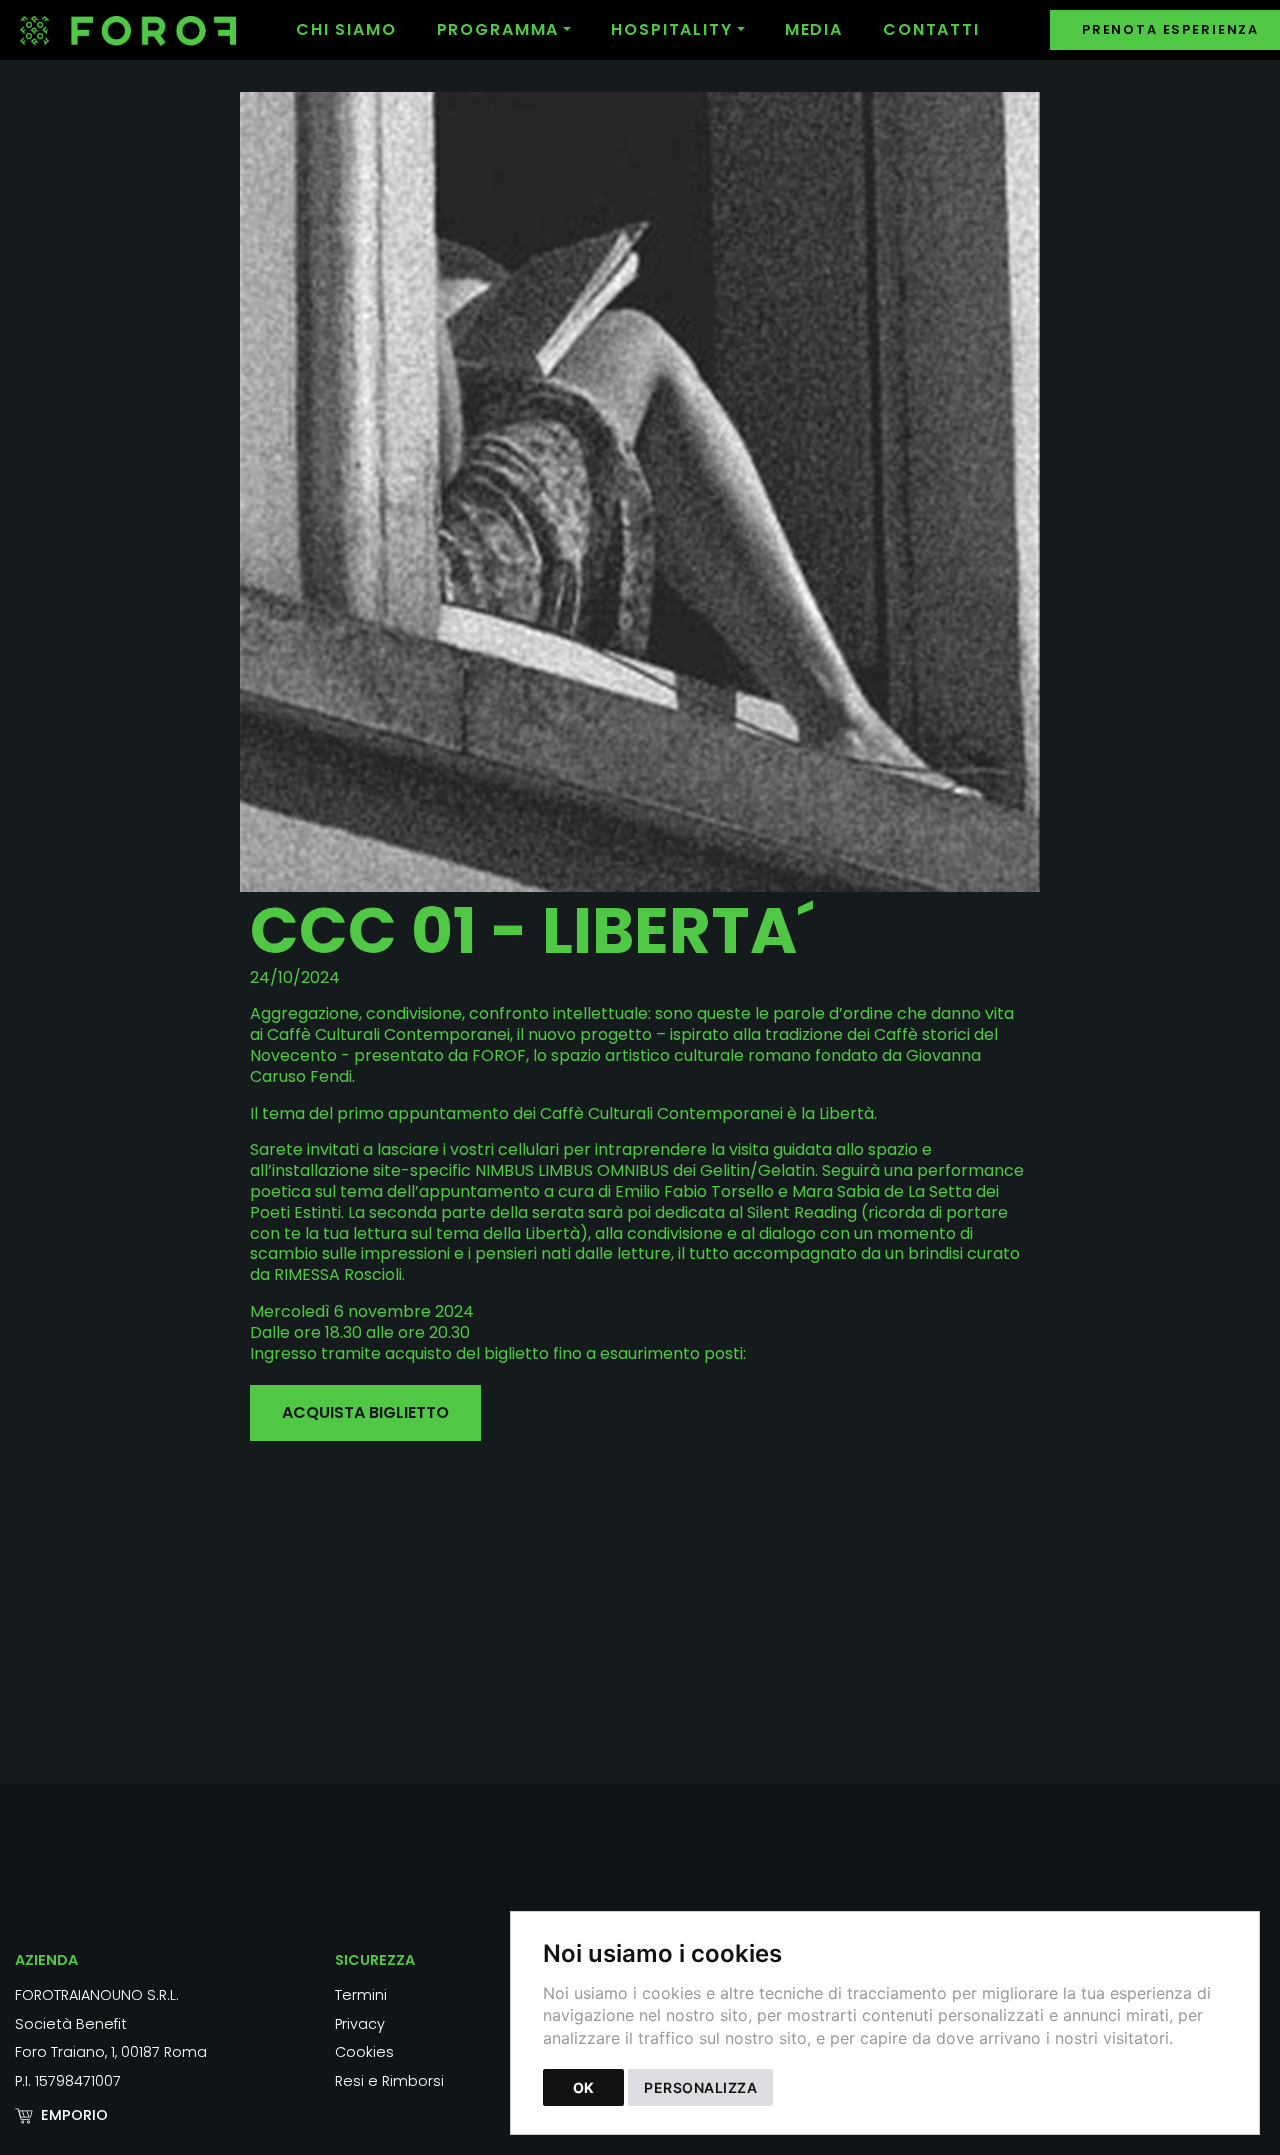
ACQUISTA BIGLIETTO (365, 1412)
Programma (498, 29)
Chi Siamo (346, 29)
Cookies (364, 2052)
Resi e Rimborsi (389, 2081)
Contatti (931, 29)
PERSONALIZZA (700, 2087)
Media (814, 29)
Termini (361, 1995)
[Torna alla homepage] (148, 30)
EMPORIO (74, 2115)
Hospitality (671, 29)
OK (583, 2087)
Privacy (360, 2024)
